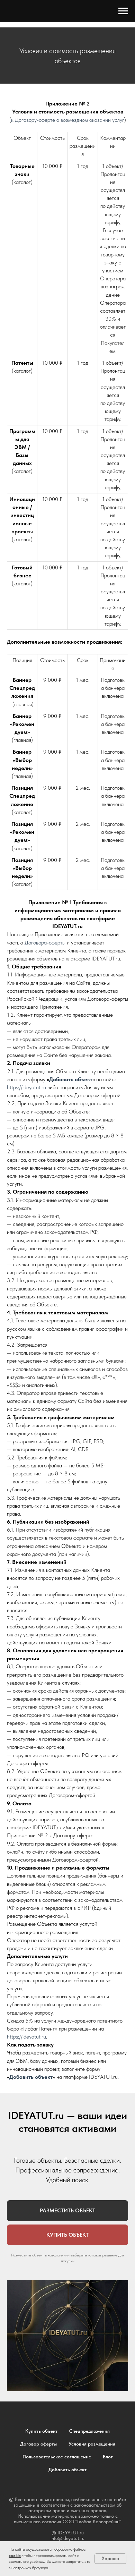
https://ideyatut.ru (26, 1087)
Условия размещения (92, 2444)
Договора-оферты (45, 943)
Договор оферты (38, 2444)
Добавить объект (71, 1079)
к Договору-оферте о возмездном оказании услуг (68, 120)
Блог (108, 2457)
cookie (15, 2556)
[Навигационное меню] (123, 11)
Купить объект (41, 2431)
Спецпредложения (89, 2431)
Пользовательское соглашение (57, 2457)
